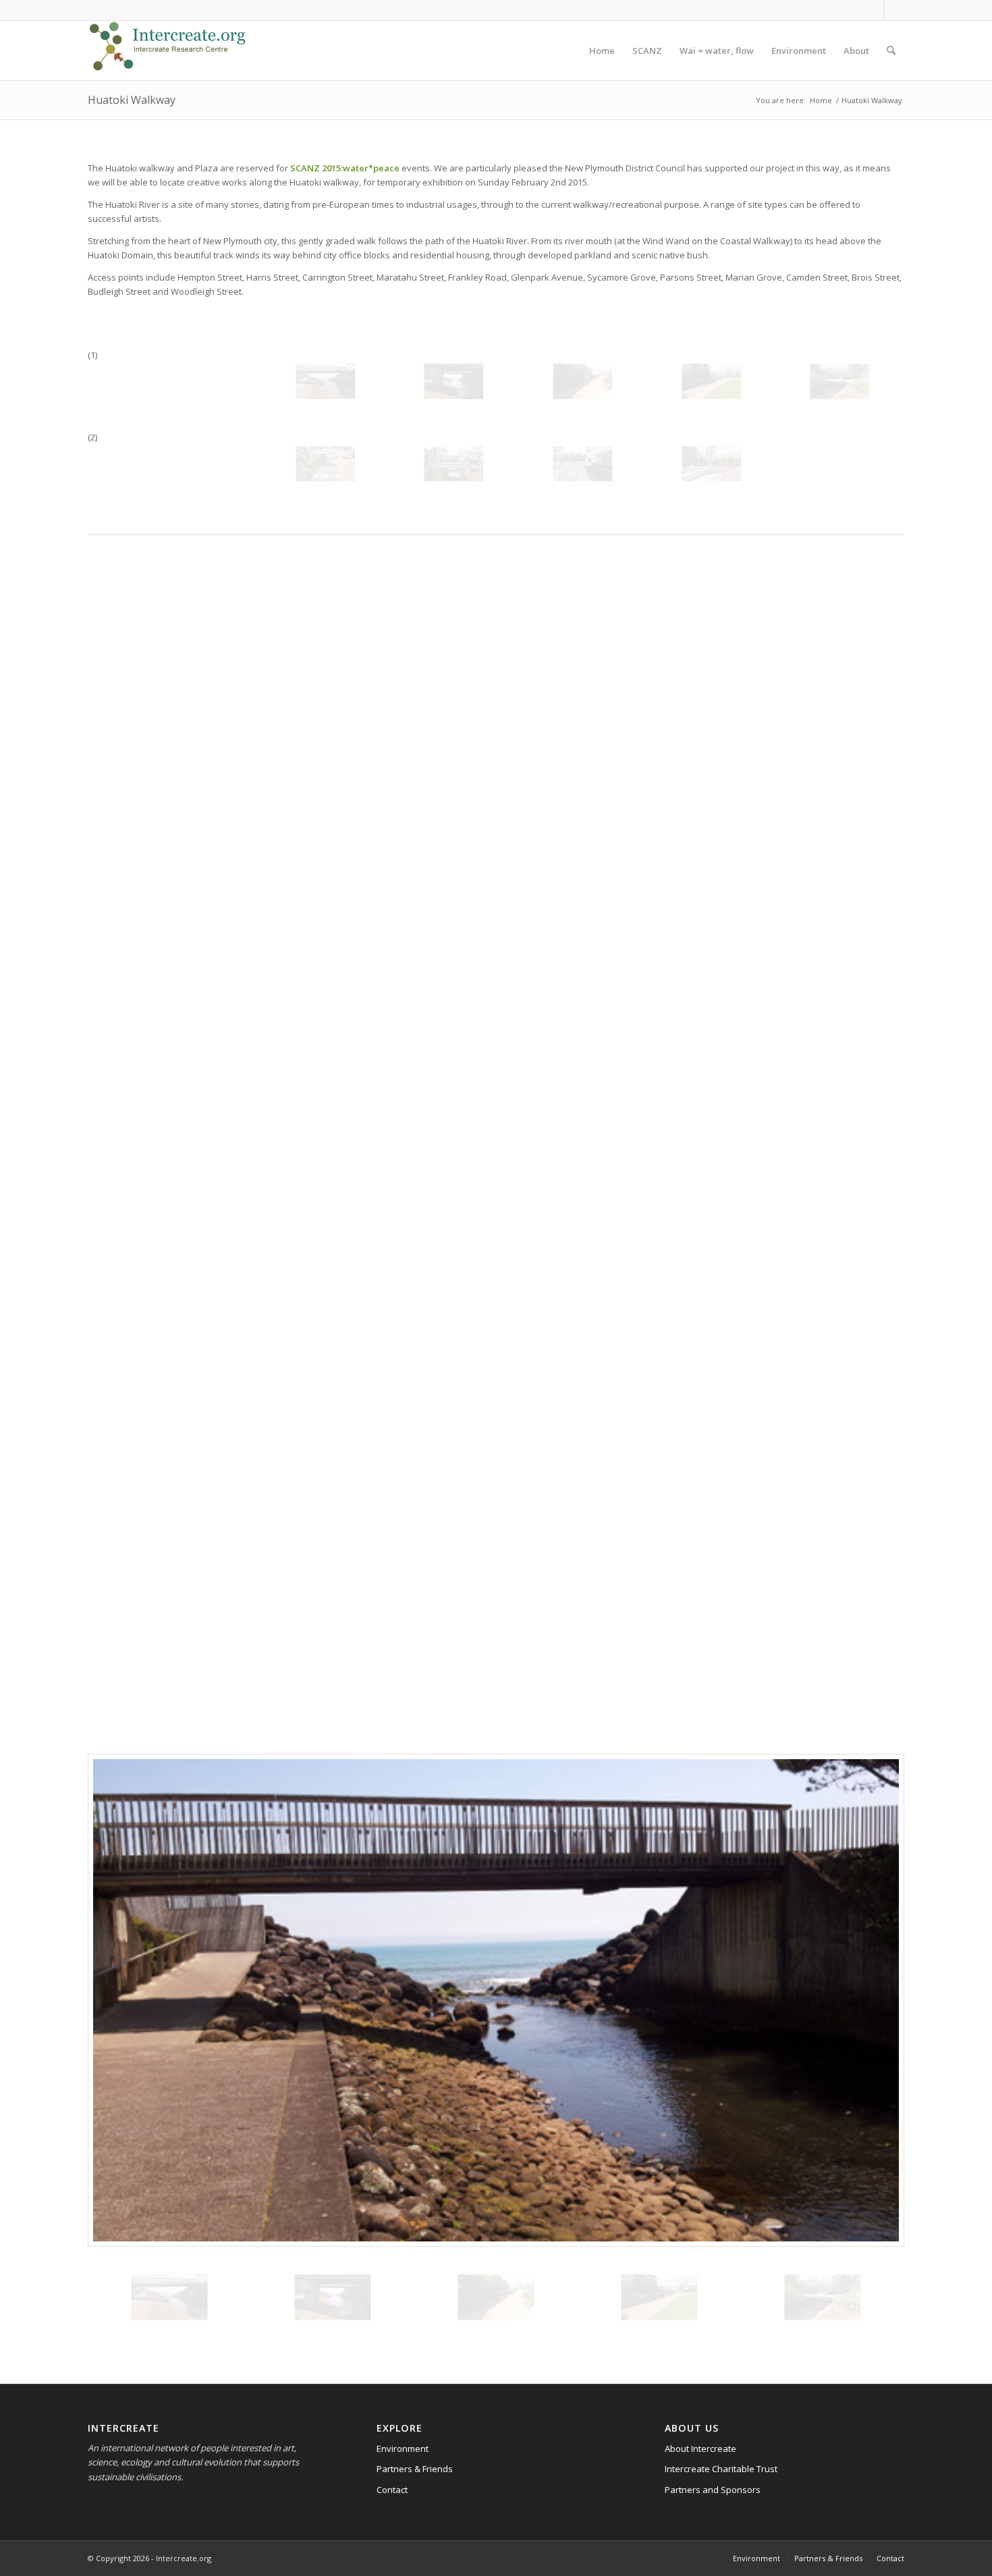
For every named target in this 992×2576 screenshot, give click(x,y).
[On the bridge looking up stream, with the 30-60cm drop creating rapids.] (326, 464)
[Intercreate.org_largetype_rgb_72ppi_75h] (168, 51)
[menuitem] (602, 51)
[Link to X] (894, 10)
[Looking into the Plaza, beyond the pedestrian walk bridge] (454, 464)
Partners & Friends (415, 2469)
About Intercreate (700, 2449)
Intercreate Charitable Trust (721, 2469)
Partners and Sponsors (713, 2490)
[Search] (891, 51)
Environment (403, 2449)
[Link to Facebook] (874, 10)
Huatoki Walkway (132, 100)
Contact (392, 2490)
